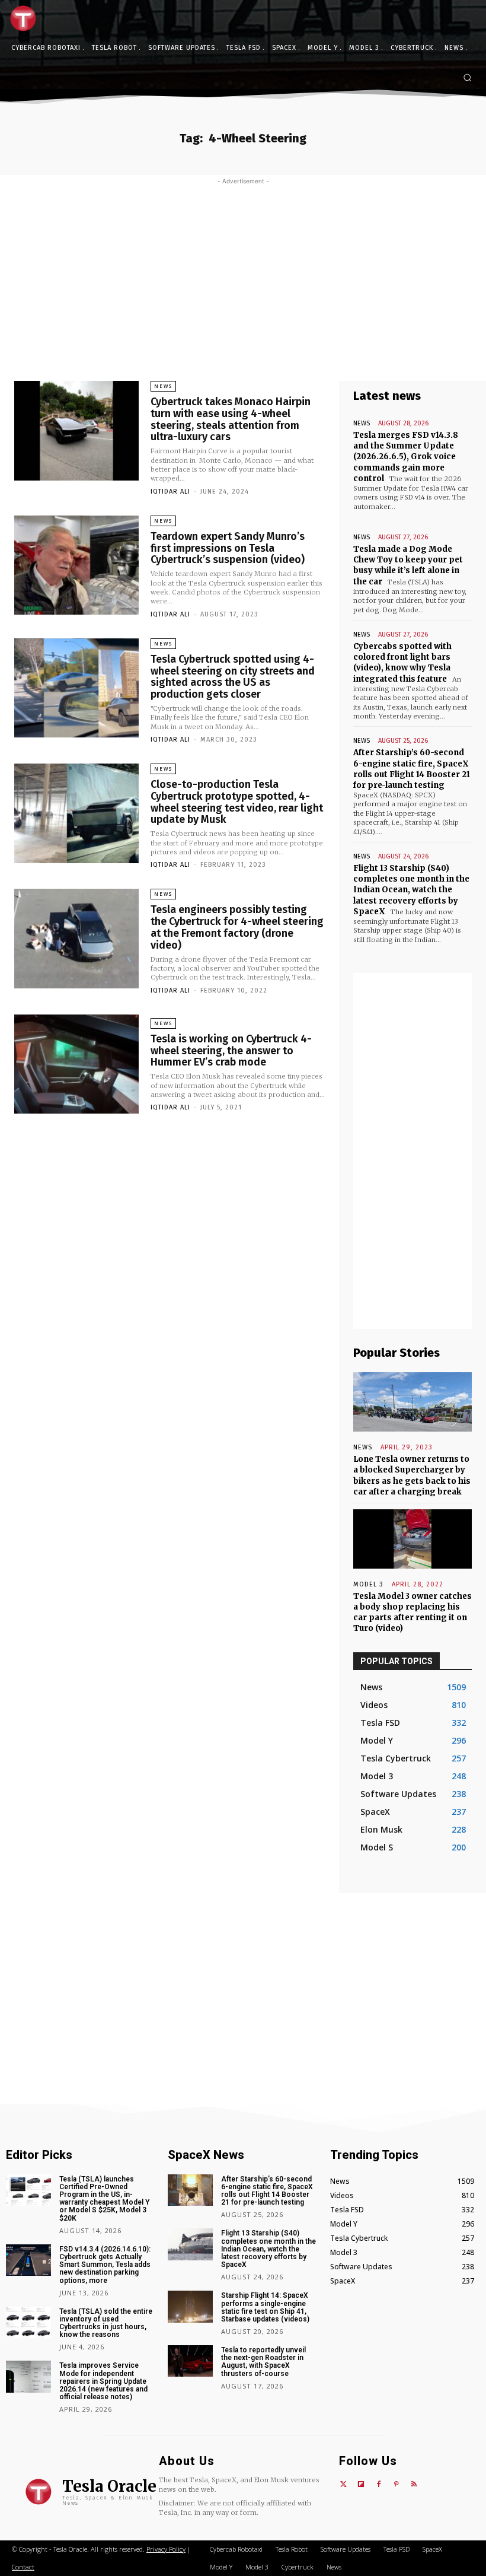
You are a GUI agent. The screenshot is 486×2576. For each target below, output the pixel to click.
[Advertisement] (243, 274)
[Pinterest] (396, 2485)
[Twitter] (343, 2485)
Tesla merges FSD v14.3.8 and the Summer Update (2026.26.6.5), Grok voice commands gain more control (406, 457)
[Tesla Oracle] (26, 18)
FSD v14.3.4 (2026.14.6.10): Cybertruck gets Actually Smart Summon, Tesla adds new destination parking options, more (105, 2265)
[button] (467, 77)
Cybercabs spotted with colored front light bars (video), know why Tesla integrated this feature (402, 663)
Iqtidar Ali (170, 492)
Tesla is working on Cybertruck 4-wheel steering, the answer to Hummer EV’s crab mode (231, 1051)
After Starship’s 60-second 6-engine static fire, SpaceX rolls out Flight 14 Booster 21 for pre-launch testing (412, 769)
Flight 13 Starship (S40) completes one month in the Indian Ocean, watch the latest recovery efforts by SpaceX (411, 890)
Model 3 (368, 1584)
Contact (23, 2567)
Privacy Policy (166, 2549)
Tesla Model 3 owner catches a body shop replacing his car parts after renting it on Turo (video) (413, 1613)
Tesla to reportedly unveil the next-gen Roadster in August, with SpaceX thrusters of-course (263, 2362)
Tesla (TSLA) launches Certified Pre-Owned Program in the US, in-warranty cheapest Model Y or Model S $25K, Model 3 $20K (104, 2199)
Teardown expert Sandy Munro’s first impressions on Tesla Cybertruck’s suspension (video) (228, 548)
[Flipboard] (361, 2485)
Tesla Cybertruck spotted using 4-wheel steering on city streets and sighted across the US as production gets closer (233, 677)
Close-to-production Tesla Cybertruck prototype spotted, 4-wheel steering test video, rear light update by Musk (237, 802)
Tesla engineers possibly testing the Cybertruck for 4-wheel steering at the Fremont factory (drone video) (237, 927)
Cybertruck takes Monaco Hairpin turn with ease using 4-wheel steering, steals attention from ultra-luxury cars (231, 419)
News (163, 386)
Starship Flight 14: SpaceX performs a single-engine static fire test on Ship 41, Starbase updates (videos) (265, 2307)
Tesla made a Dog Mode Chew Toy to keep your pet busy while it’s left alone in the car (408, 565)
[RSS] (414, 2485)
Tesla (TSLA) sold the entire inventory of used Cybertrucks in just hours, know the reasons (106, 2323)
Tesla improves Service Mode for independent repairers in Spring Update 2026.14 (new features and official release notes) (103, 2381)
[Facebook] (379, 2485)
